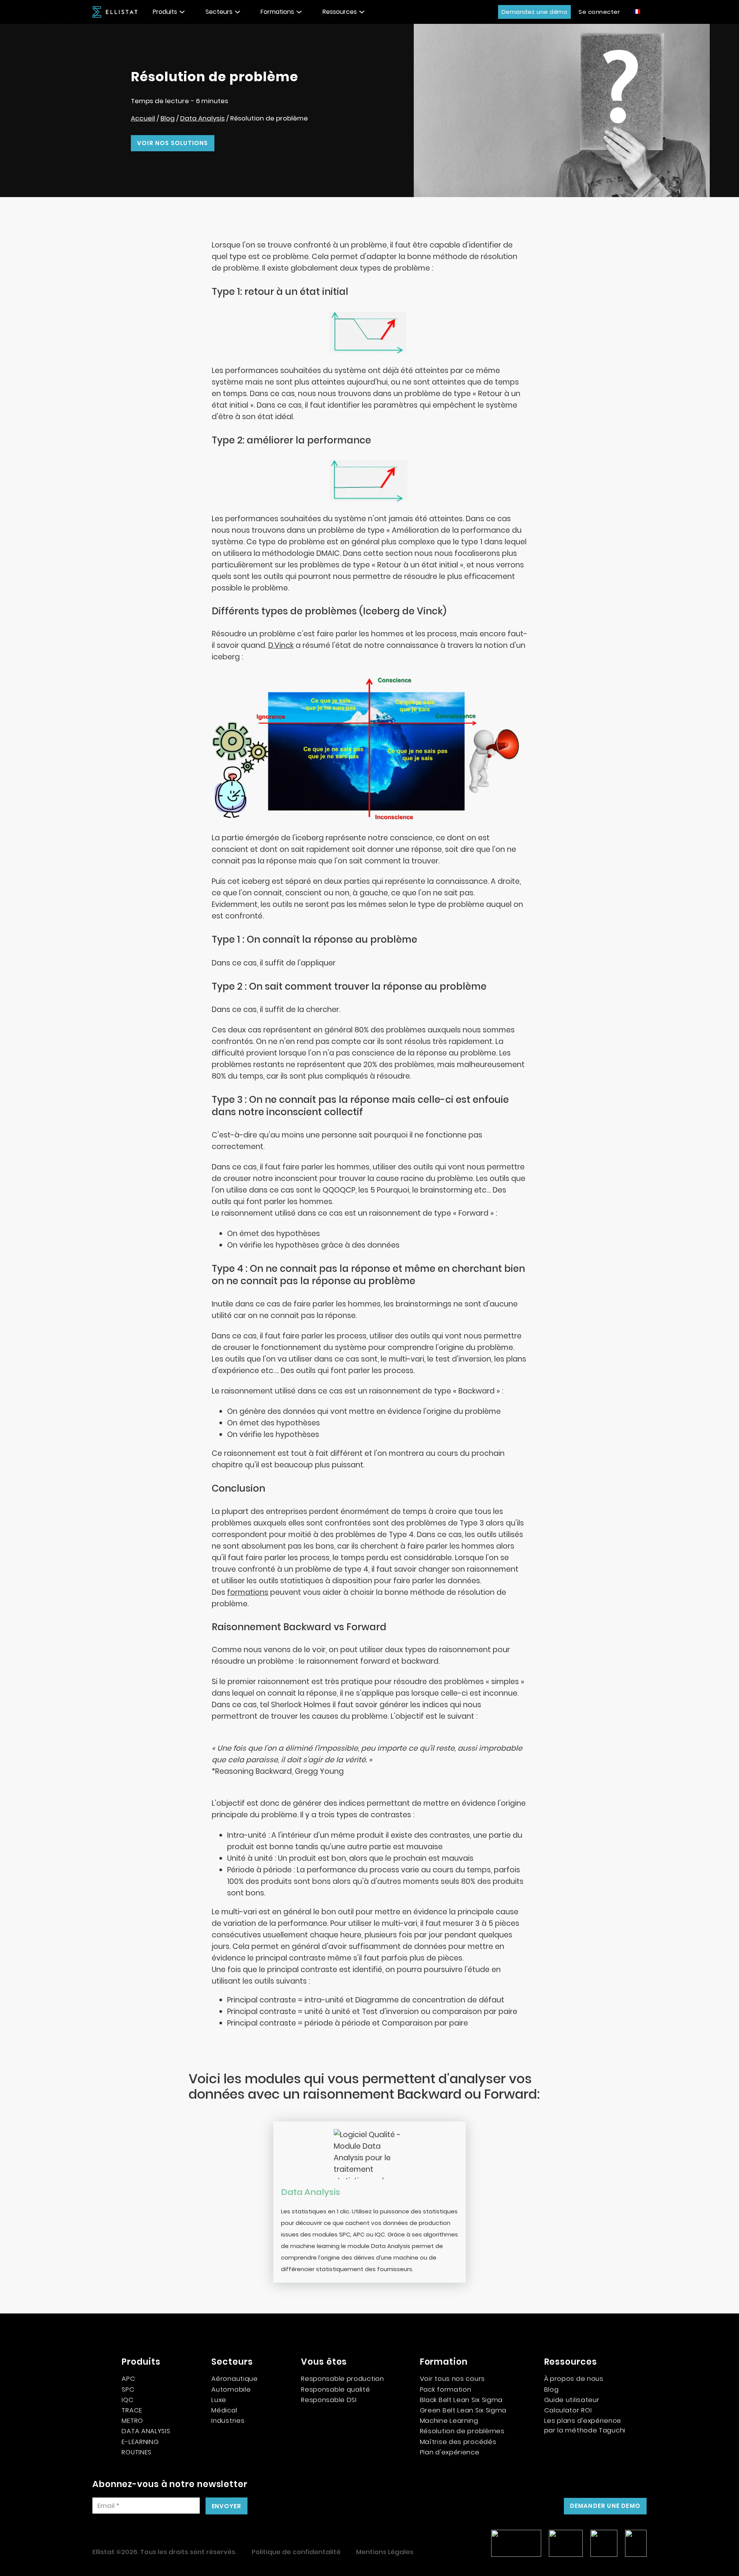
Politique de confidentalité (296, 2552)
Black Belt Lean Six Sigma (461, 2400)
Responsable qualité (335, 2389)
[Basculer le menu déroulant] (182, 12)
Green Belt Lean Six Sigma (463, 2410)
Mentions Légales (385, 2552)
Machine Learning (449, 2420)
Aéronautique (234, 2379)
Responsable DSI (329, 2400)
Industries (228, 2420)
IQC (128, 2400)
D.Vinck (281, 645)
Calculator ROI (568, 2410)
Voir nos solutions (173, 143)
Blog (168, 118)
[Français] (637, 11)
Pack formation (446, 2389)
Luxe (219, 2400)
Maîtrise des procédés (458, 2442)
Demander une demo (605, 2506)
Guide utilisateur (572, 2400)
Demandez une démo (535, 12)
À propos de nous (574, 2379)
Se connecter (599, 12)
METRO (132, 2420)
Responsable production (342, 2379)
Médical (224, 2410)
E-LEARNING (140, 2442)
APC (128, 2379)
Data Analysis (202, 118)
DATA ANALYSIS (146, 2431)
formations (248, 1592)
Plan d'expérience (450, 2452)
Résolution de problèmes (462, 2431)
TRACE (132, 2410)
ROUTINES (137, 2452)
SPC (128, 2389)
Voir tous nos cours (452, 2379)
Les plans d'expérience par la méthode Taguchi (585, 2425)
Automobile (231, 2389)
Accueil (143, 118)
